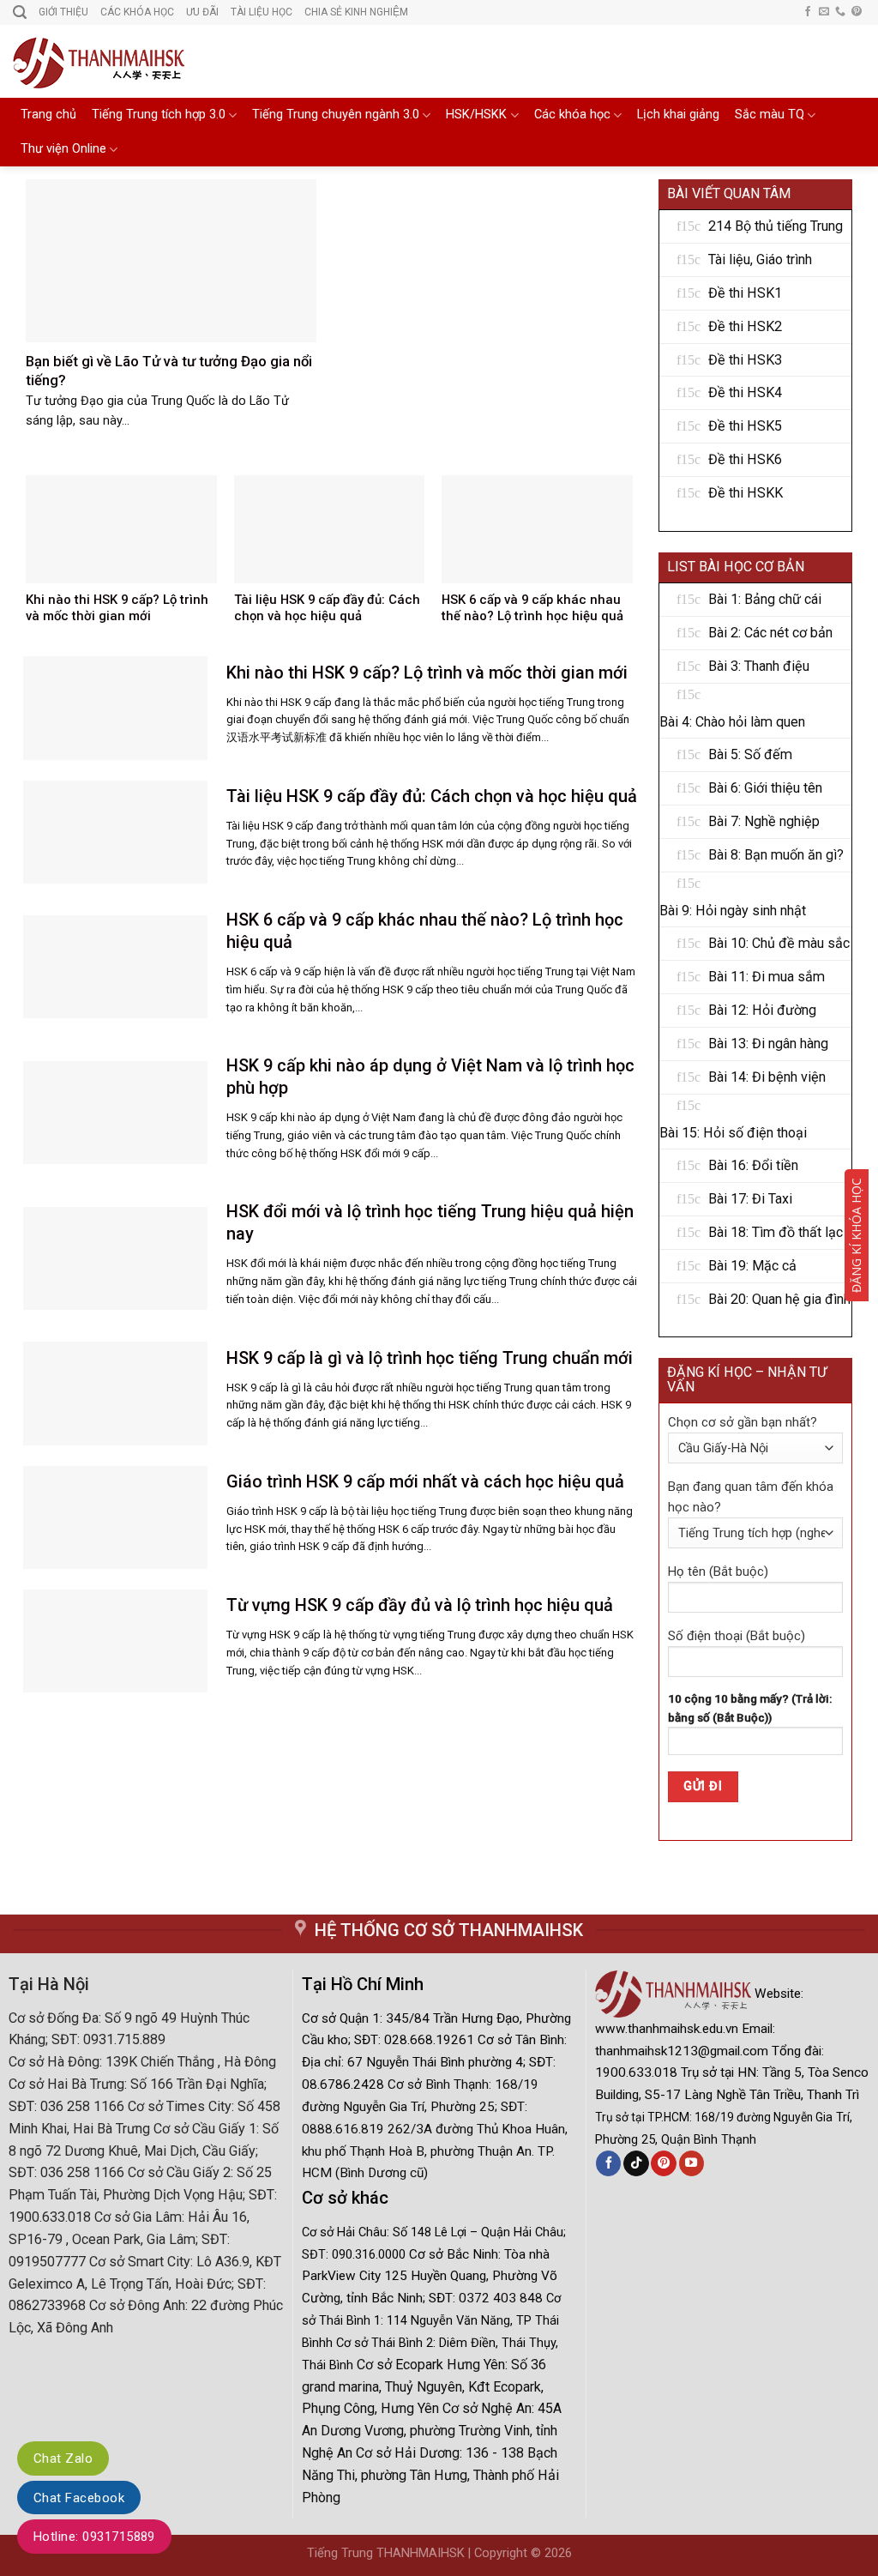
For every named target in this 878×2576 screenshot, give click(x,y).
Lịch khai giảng (678, 115)
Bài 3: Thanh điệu (759, 666)
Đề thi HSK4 (745, 392)
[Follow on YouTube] (692, 2163)
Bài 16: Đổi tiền (753, 1165)
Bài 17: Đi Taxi (750, 1199)
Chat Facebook (79, 2498)
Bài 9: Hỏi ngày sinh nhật (733, 911)
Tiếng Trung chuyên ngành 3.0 (336, 115)
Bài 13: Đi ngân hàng (768, 1044)
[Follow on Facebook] (808, 12)
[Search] (20, 12)
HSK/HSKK (476, 115)
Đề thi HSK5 (745, 426)
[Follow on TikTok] (636, 2163)
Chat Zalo (63, 2458)
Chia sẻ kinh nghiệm (356, 12)
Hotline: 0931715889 (94, 2537)
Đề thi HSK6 (745, 459)
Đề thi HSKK (746, 493)
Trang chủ (48, 115)
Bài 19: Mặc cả (752, 1266)
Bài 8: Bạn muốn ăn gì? (776, 855)
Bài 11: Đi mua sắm (767, 977)
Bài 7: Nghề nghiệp (764, 821)
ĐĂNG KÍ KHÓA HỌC (856, 1235)
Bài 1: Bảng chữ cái (765, 599)
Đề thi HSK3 (745, 360)
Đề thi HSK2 (745, 326)
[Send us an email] (824, 12)
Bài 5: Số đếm (750, 754)
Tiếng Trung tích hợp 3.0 (159, 115)
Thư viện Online (63, 149)
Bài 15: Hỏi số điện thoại (733, 1133)
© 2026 (551, 2553)
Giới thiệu (63, 12)
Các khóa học (572, 115)
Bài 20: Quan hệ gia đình (779, 1299)
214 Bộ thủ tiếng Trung (776, 226)
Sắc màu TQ (770, 115)
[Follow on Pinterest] (857, 12)
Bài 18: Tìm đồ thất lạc (776, 1232)
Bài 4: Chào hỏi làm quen (732, 722)
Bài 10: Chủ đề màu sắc (779, 943)
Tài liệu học (262, 12)
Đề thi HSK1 (745, 293)
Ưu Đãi (202, 12)
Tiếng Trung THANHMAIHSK (386, 2553)
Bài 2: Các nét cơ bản (770, 633)
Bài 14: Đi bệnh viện (767, 1077)
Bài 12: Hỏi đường (762, 1010)
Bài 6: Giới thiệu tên (765, 788)
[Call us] (840, 12)
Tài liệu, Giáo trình (760, 259)
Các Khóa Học (137, 12)
